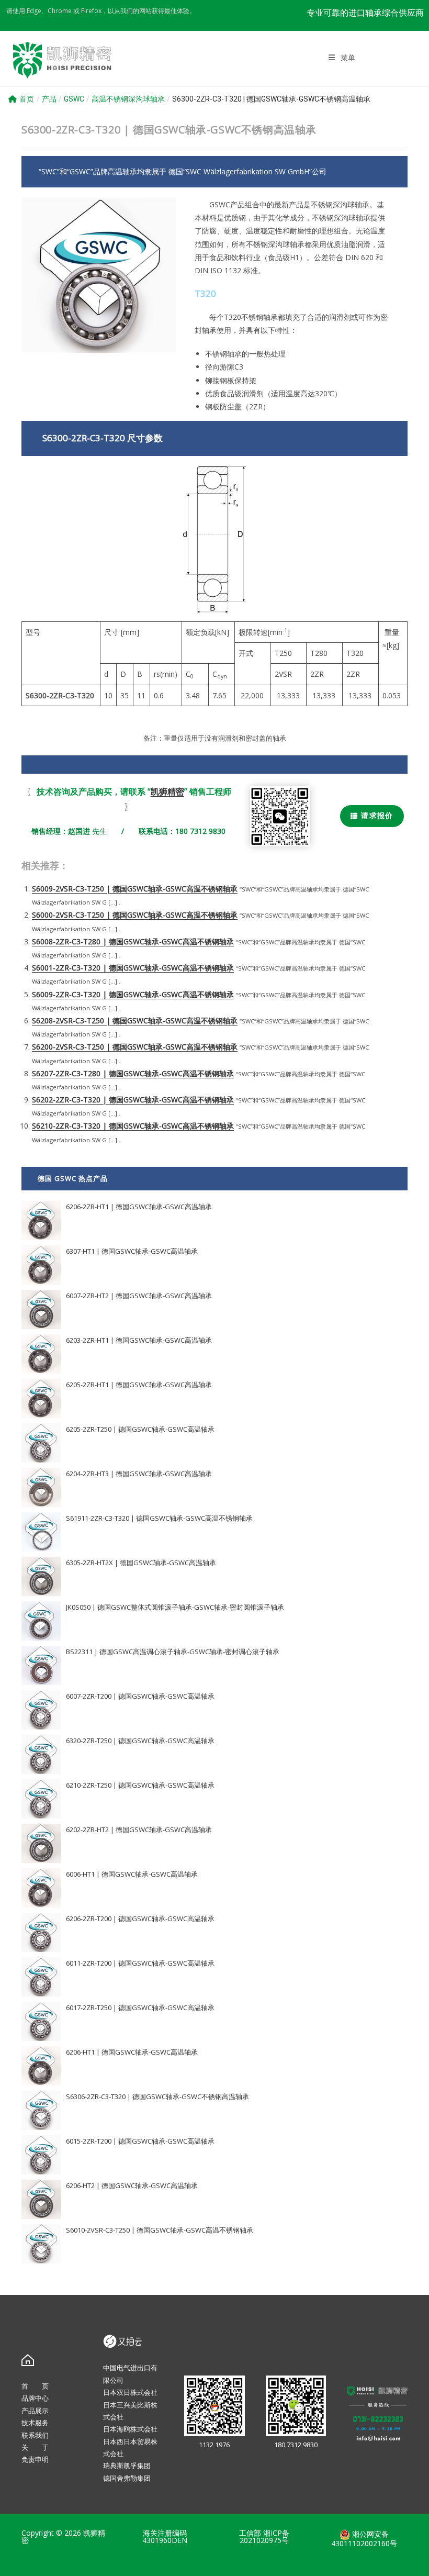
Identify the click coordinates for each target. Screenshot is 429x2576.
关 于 (35, 2447)
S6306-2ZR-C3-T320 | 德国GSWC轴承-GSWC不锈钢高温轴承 (157, 2097)
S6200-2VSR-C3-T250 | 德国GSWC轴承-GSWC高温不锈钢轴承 (135, 1047)
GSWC (74, 99)
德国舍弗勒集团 (127, 2478)
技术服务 (35, 2423)
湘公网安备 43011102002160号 (364, 2539)
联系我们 (35, 2435)
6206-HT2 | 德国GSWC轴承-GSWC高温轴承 (132, 2185)
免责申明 (35, 2459)
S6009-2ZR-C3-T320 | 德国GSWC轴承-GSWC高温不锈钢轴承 (133, 994)
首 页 (35, 2386)
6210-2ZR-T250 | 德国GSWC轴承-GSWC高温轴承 (140, 1785)
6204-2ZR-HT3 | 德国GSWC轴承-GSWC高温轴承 (139, 1474)
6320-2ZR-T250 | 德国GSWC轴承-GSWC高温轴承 (140, 1741)
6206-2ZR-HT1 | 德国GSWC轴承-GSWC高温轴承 (139, 1207)
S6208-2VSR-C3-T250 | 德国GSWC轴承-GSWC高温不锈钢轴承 (135, 1021)
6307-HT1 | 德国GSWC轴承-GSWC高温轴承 (132, 1251)
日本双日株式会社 (130, 2392)
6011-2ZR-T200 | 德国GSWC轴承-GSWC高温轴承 (140, 1963)
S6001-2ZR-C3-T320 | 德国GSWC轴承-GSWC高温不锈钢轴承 (133, 968)
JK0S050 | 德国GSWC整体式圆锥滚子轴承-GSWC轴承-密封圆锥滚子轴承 (175, 1607)
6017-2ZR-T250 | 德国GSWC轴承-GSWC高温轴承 (140, 2008)
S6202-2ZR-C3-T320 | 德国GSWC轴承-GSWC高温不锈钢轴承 (133, 1100)
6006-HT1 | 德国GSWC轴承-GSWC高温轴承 (132, 1874)
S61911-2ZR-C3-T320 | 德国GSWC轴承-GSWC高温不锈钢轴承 (159, 1518)
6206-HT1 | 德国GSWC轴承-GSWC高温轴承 (132, 2052)
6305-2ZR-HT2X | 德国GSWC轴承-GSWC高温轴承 (141, 1563)
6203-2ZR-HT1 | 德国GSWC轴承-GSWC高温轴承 (139, 1340)
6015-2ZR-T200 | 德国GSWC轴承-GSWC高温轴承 (140, 2141)
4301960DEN (165, 2540)
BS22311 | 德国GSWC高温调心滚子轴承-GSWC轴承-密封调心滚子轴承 (173, 1652)
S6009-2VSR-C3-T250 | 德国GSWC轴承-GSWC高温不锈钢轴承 (135, 889)
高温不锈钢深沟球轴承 (128, 99)
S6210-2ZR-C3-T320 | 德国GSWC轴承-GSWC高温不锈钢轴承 (133, 1126)
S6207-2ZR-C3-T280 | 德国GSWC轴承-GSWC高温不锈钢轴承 (133, 1073)
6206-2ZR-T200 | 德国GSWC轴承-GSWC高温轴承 (140, 1919)
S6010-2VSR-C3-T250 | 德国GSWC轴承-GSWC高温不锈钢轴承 (160, 2230)
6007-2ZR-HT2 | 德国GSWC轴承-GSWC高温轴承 (139, 1296)
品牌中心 (35, 2398)
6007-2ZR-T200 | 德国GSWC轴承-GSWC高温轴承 (140, 1696)
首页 (27, 99)
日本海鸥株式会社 (130, 2429)
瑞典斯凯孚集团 (127, 2466)
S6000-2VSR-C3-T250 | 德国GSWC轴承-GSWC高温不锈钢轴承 (135, 915)
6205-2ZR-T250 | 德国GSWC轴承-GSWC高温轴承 (140, 1429)
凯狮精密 (167, 791)
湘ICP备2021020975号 (264, 2536)
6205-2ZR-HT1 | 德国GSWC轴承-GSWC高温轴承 (139, 1385)
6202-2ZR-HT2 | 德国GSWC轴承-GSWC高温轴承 (139, 1830)
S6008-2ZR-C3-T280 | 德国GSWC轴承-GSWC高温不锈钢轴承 (133, 941)
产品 (49, 99)
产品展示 (35, 2411)
